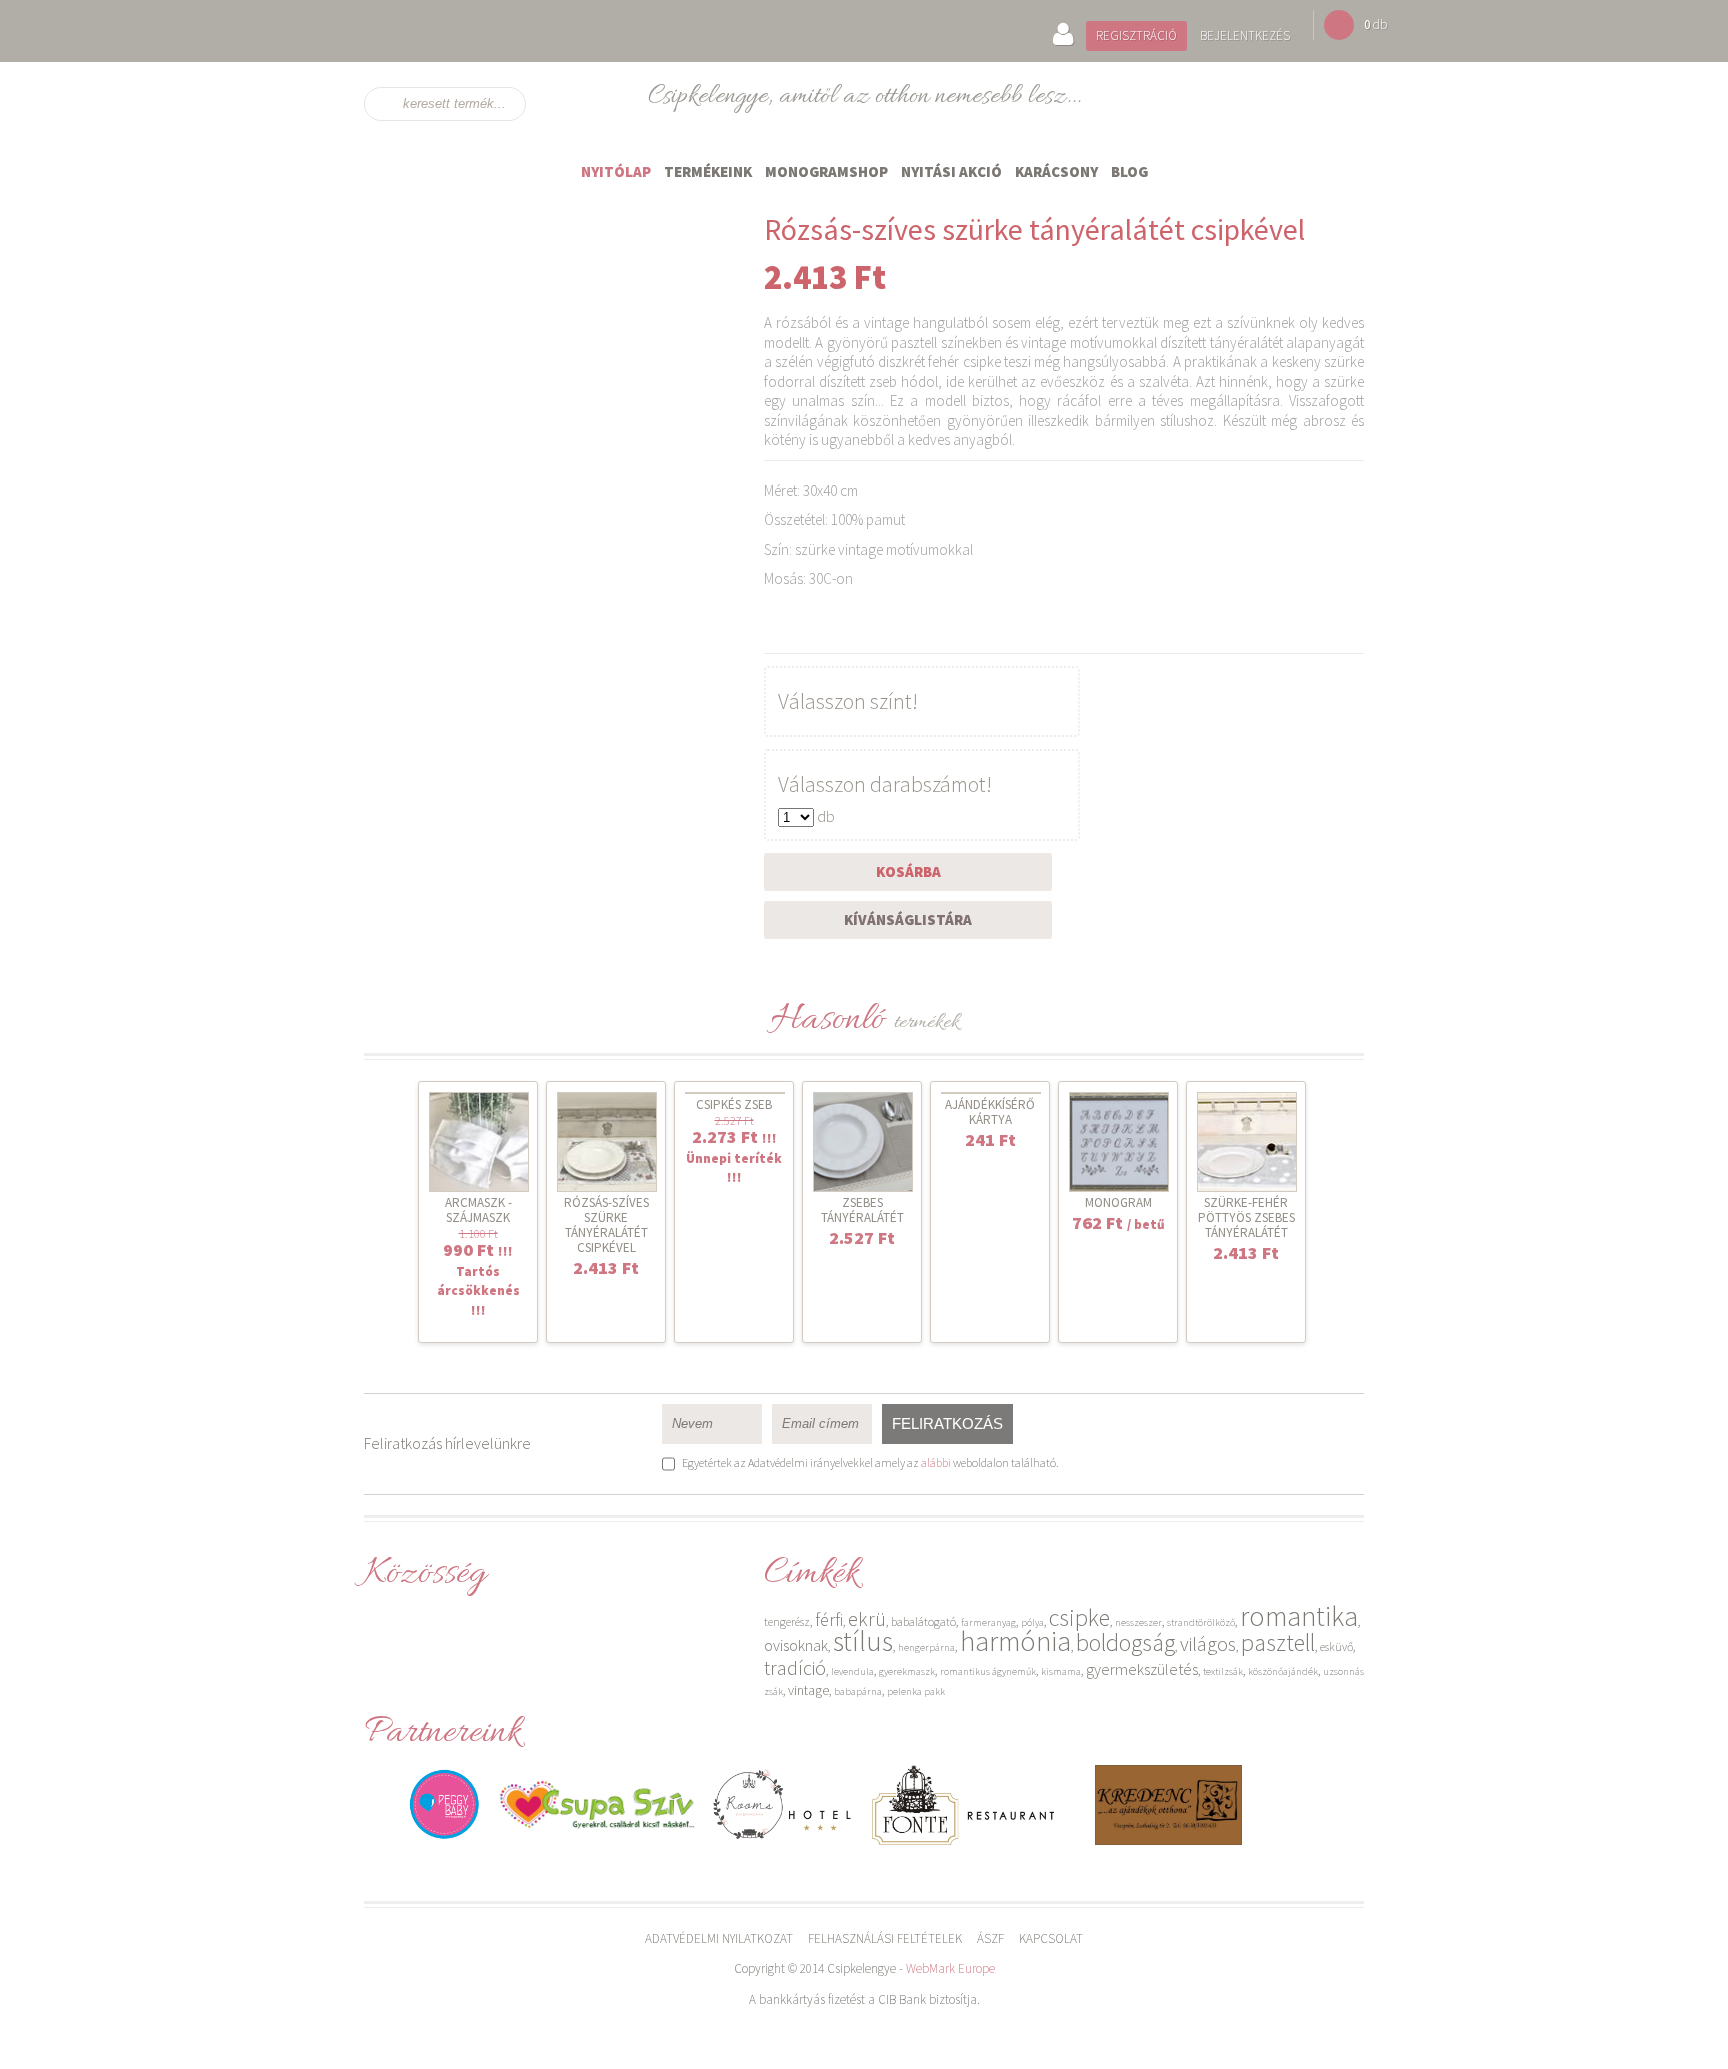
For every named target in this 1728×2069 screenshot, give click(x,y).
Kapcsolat (1051, 1938)
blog (1129, 171)
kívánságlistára (908, 919)
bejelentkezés (1245, 35)
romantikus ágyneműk (988, 1671)
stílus (863, 1641)
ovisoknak (796, 1645)
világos (1208, 1643)
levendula (852, 1671)
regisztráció (1136, 35)
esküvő (1336, 1646)
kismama (1061, 1671)
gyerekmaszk (907, 1671)
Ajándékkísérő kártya (990, 1112)
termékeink (708, 171)
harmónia (1015, 1641)
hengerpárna (926, 1647)
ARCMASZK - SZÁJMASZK (478, 1210)
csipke (1079, 1617)
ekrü (867, 1618)
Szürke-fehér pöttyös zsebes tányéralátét (1246, 1217)
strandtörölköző (1201, 1622)
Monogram (1118, 1202)
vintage (808, 1690)
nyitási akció (951, 171)
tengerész (787, 1621)
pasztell (1278, 1642)
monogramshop (826, 171)
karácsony (1056, 171)
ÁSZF (990, 1938)
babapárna (858, 1691)
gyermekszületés (1142, 1669)
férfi (829, 1619)
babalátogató (923, 1621)
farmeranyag (988, 1622)
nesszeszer (1138, 1622)
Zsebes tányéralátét (862, 1210)
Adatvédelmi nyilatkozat (719, 1938)
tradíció (795, 1667)
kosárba (908, 871)
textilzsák (1223, 1671)
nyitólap (616, 171)
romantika (1299, 1616)
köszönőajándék (1283, 1671)
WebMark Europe (950, 1968)
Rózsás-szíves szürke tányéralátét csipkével (606, 1225)
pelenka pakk (916, 1691)
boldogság (1125, 1642)
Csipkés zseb (734, 1104)
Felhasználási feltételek (885, 1938)
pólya (1032, 1622)
